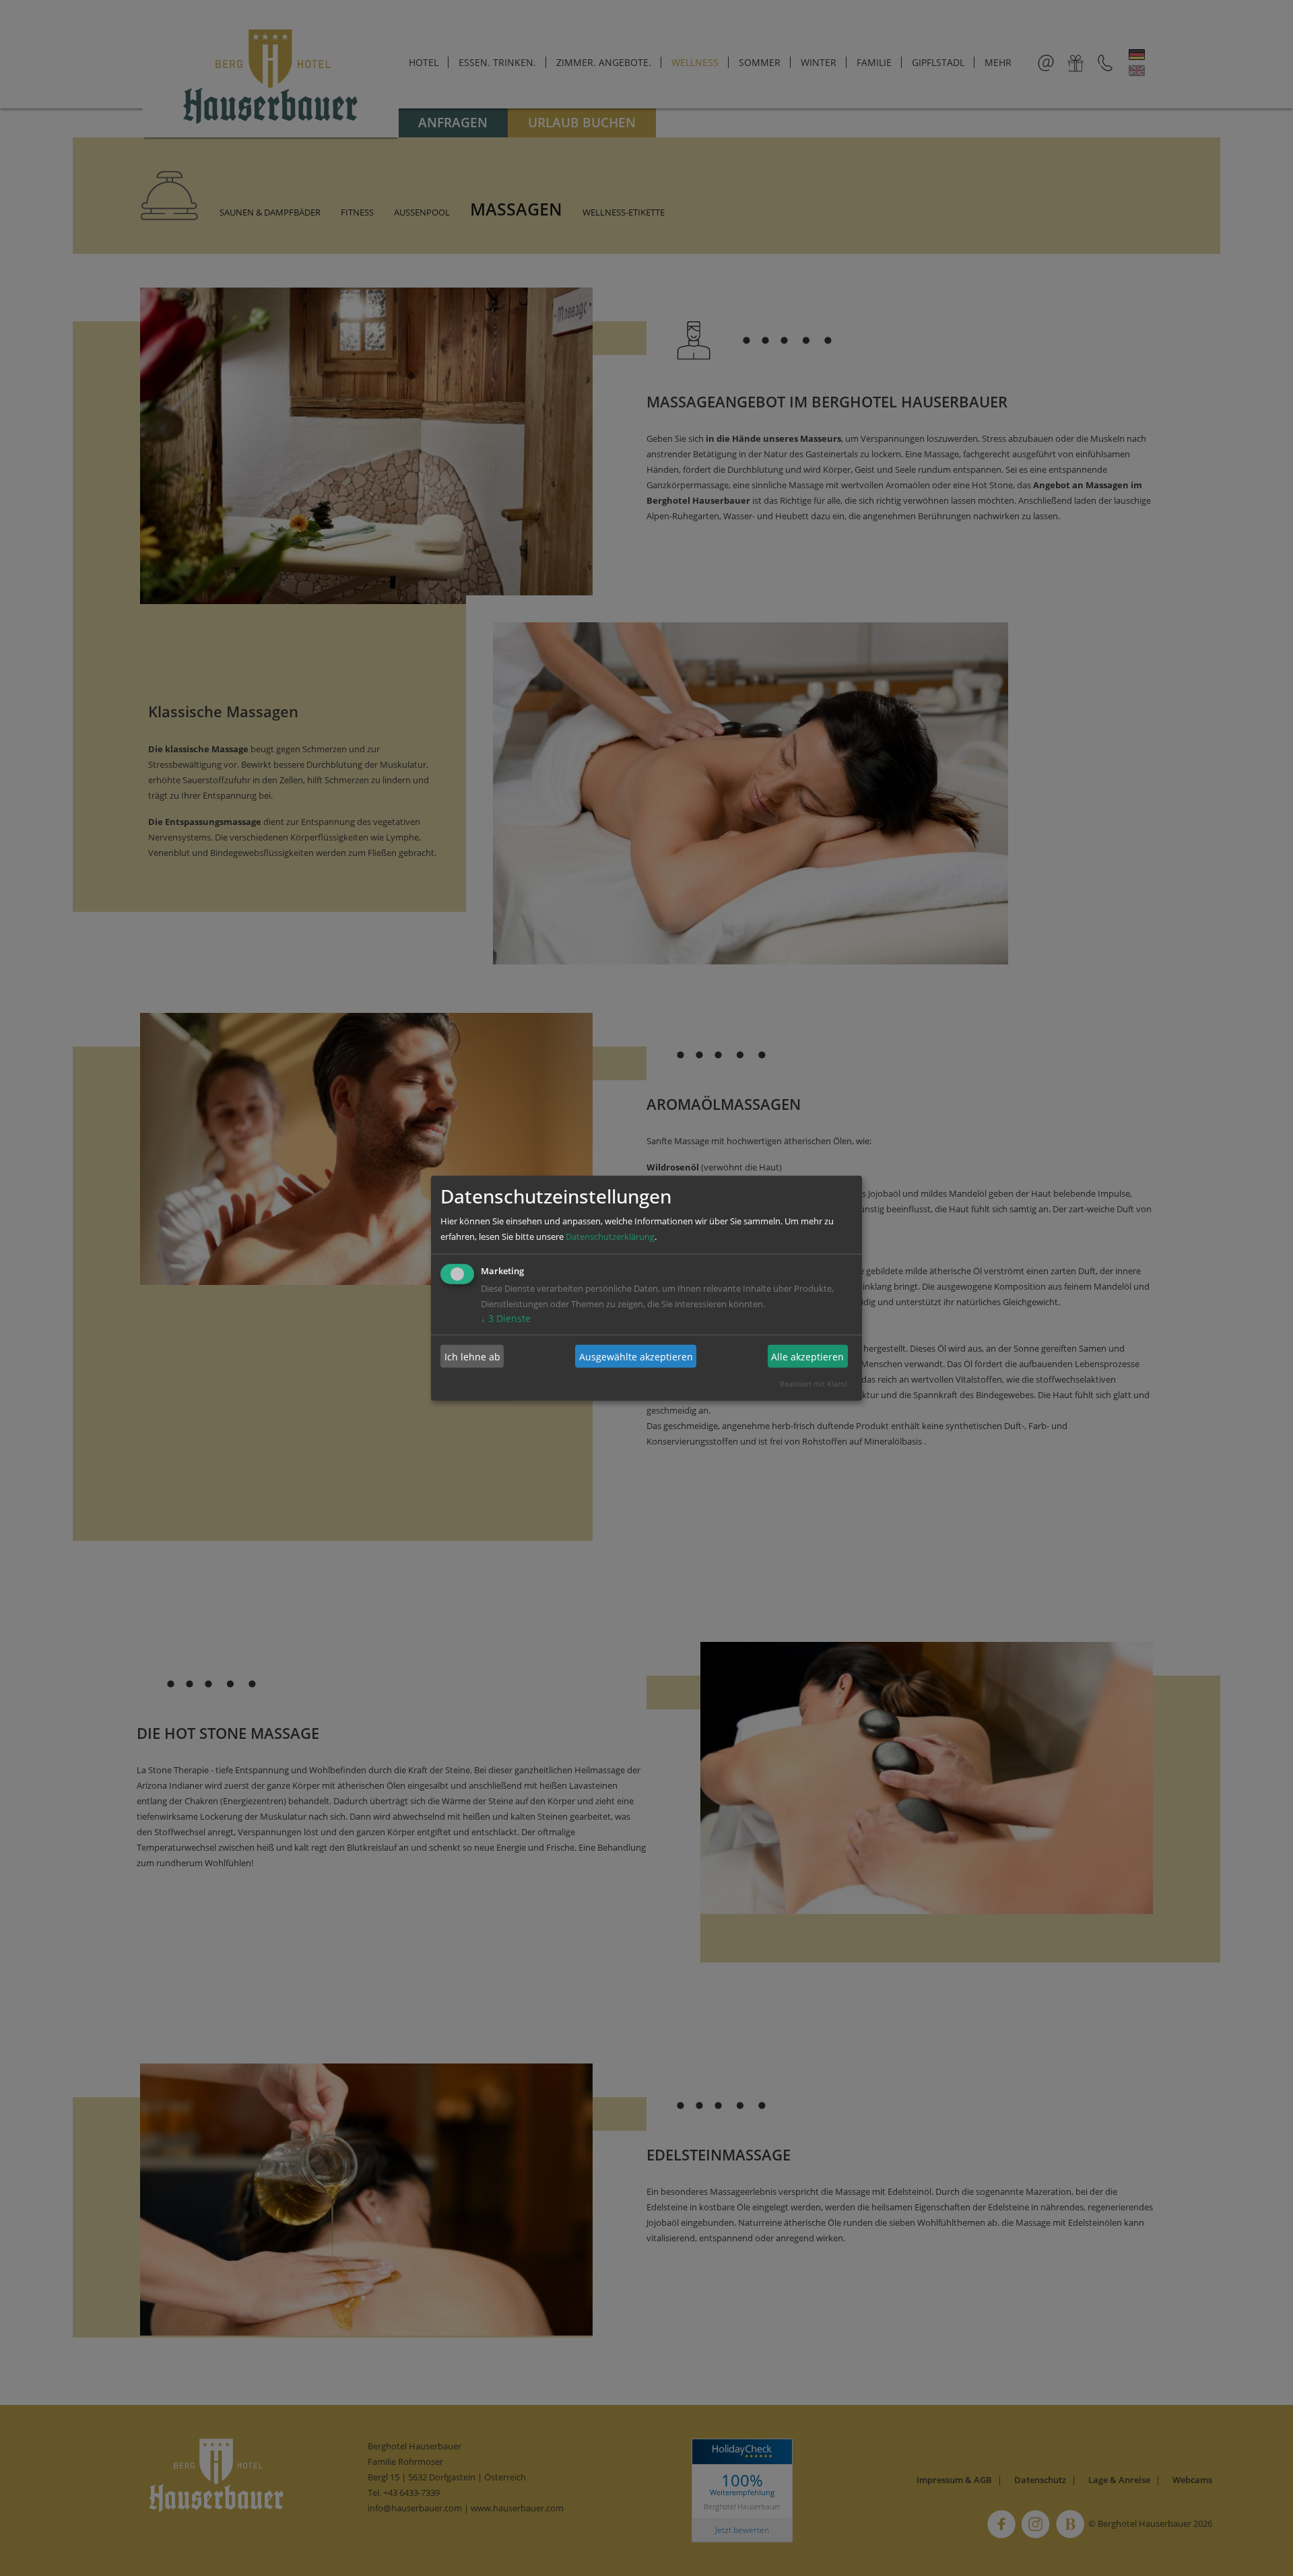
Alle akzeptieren (807, 1356)
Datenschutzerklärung (610, 1236)
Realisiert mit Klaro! (814, 1384)
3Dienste (506, 1318)
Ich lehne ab (472, 1356)
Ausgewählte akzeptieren (636, 1356)
